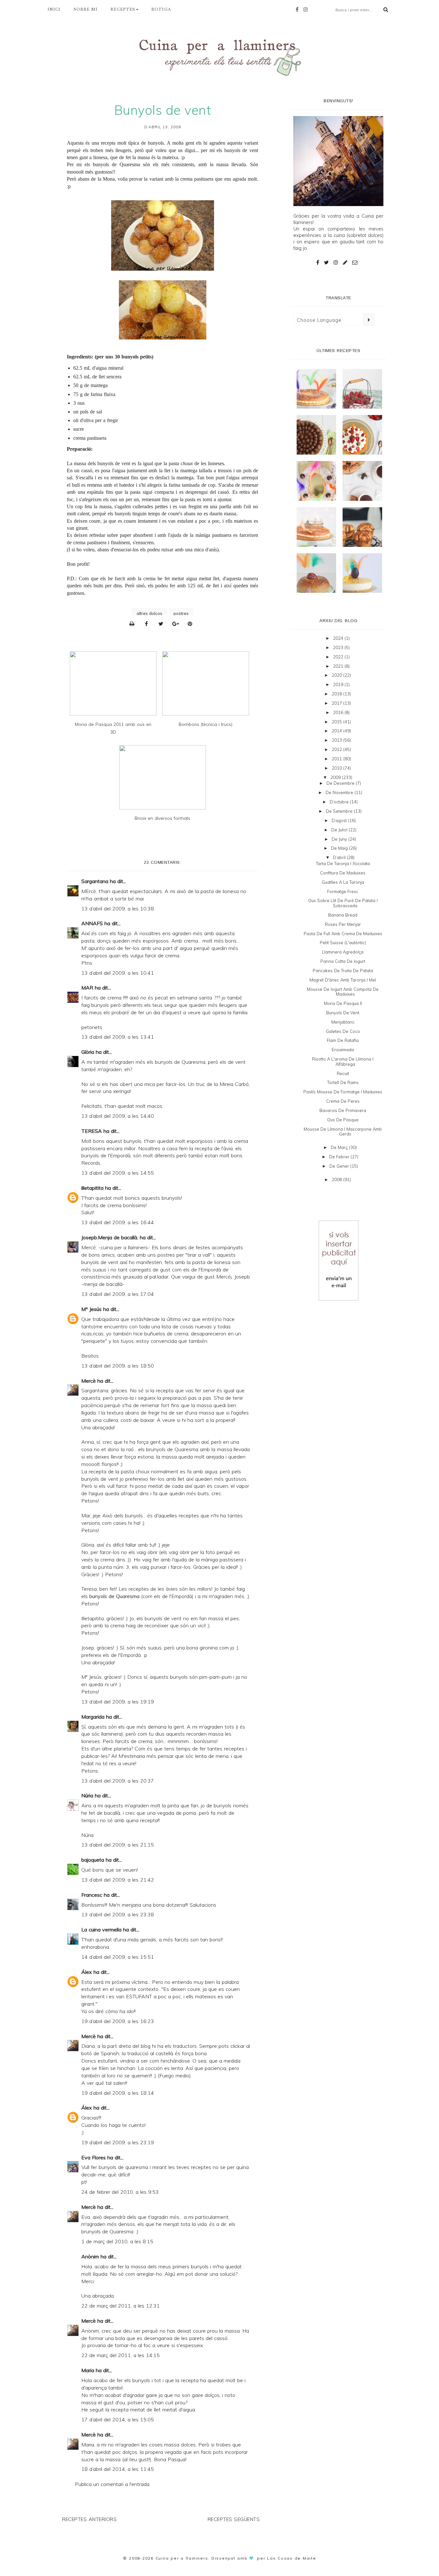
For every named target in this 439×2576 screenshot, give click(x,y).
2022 (339, 657)
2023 (339, 647)
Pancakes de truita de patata (343, 971)
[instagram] (307, 9)
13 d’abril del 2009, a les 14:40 (118, 1116)
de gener (340, 1166)
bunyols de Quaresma (116, 164)
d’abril (340, 857)
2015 (337, 722)
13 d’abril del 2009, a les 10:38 (118, 908)
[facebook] (299, 9)
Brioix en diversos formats (162, 818)
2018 (337, 694)
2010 (337, 768)
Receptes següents (234, 2519)
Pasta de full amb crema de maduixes (343, 934)
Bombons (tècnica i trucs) (206, 724)
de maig (340, 848)
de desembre (341, 783)
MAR (87, 988)
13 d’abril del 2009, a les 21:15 (118, 1845)
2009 (336, 777)
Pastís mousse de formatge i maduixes (343, 1092)
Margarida (93, 1717)
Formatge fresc (343, 891)
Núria (87, 1795)
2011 (337, 759)
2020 (337, 675)
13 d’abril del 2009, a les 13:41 (118, 1037)
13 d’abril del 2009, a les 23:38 (118, 1914)
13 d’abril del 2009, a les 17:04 (118, 1294)
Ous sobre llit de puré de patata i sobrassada (343, 903)
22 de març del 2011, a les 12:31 (121, 2306)
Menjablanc (343, 1022)
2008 (337, 1180)
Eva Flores (94, 2157)
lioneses (216, 463)
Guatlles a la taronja (343, 882)
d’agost (340, 820)
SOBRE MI (86, 9)
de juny (340, 839)
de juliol (340, 830)
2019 (339, 684)
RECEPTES (123, 9)
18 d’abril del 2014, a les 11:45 (118, 2469)
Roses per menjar (343, 924)
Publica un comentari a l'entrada (112, 2484)
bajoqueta (93, 1860)
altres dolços (149, 613)
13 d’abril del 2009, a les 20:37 (118, 1781)
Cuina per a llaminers (182, 2558)
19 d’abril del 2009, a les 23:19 (118, 2142)
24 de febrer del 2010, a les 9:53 (120, 2192)
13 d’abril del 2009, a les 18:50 (118, 1366)
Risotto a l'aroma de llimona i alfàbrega (343, 1062)
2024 (339, 638)
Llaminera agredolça (343, 952)
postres (181, 613)
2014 (337, 731)
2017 (337, 703)
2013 (337, 740)
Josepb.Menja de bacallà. (110, 1237)
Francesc (92, 1895)
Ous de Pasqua (343, 1120)
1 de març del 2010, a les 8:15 (117, 2241)
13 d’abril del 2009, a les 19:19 (118, 1702)
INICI (54, 9)
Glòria (88, 1052)
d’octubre (340, 802)
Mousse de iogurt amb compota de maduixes (343, 992)
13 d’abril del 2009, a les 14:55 (118, 1173)
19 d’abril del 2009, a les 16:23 (118, 2021)
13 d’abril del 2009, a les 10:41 (118, 973)
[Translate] (368, 320)
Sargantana (95, 881)
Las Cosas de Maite (292, 2558)
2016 (339, 712)
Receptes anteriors (89, 2519)
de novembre (340, 792)
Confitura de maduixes (343, 873)
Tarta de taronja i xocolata (343, 863)
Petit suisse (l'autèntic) (343, 943)
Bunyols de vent (343, 1013)
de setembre (340, 811)
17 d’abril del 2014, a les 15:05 (118, 2419)
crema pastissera (90, 438)
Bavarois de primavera (343, 1110)
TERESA (92, 1131)
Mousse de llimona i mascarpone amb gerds (343, 1132)
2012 (337, 749)
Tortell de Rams (343, 1082)
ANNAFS (92, 923)
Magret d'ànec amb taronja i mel (343, 980)
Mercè (89, 1381)
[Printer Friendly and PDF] (134, 624)
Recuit (343, 1073)
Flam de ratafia (343, 1040)
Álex (87, 1972)
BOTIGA (161, 9)
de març (340, 1147)
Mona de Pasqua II (343, 1003)
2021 (339, 666)
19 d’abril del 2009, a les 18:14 (118, 2093)
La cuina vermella (101, 1930)
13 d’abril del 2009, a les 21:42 (118, 1880)
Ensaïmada (343, 1050)
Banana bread (343, 915)
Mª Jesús (91, 1309)
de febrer (340, 1157)
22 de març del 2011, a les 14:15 (121, 2355)
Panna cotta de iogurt (343, 961)
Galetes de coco (343, 1031)
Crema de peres (343, 1101)
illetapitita (92, 1188)
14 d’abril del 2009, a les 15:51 (118, 1957)
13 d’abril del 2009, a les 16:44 (118, 1222)
